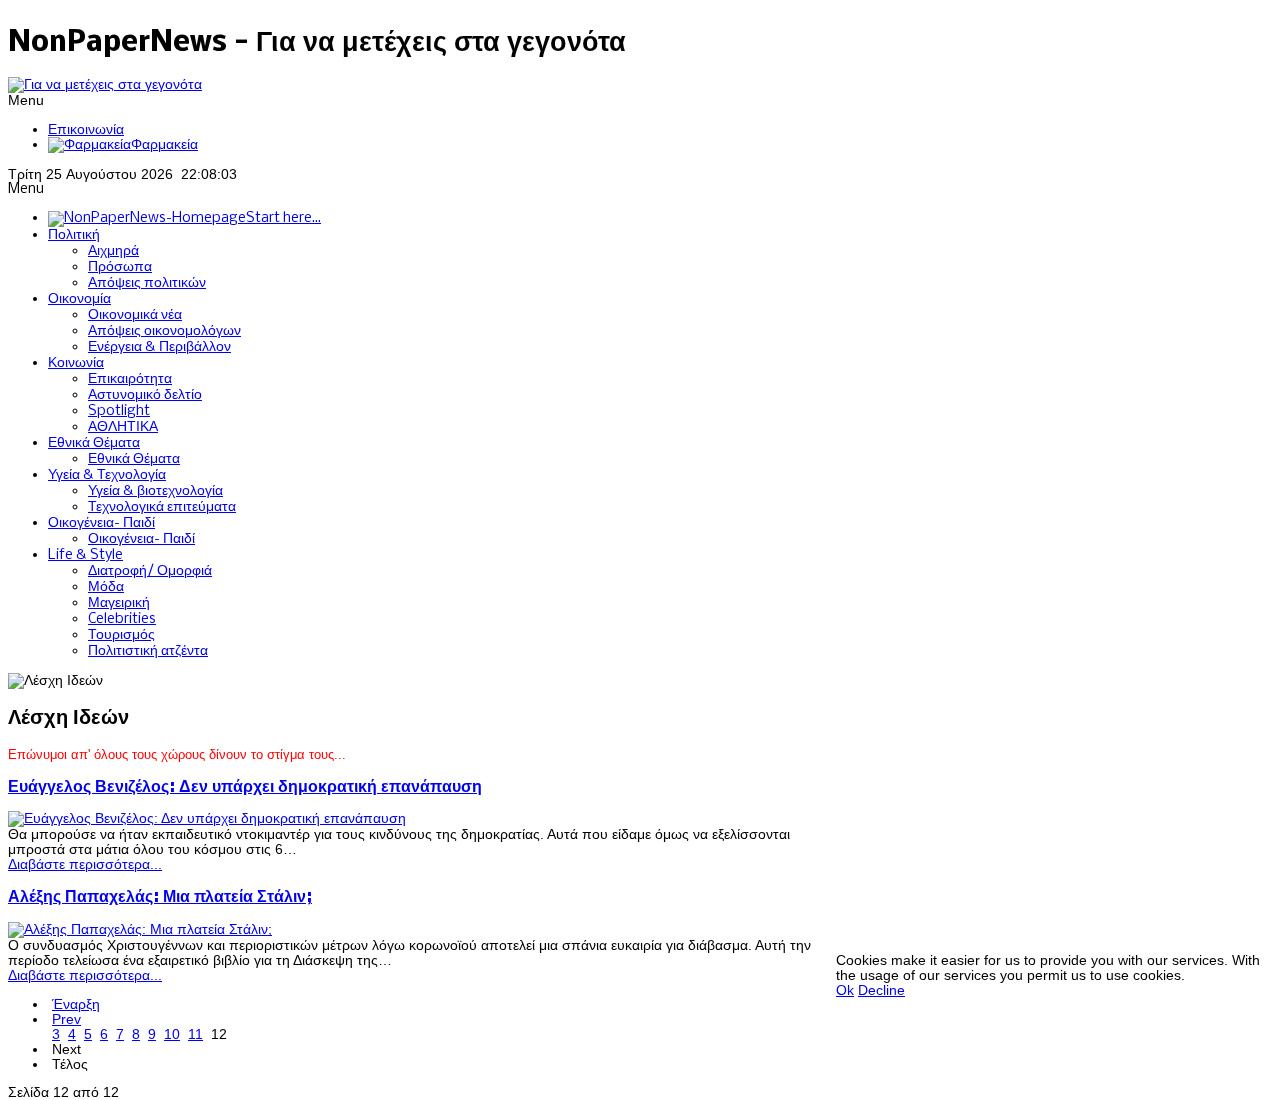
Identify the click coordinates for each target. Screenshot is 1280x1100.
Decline (881, 990)
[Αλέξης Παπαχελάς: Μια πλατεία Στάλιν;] (140, 929)
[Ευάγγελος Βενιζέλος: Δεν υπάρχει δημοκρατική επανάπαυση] (207, 818)
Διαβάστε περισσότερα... (85, 864)
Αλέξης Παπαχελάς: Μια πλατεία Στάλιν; (160, 897)
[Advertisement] (1058, 813)
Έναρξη (76, 1004)
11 (195, 1034)
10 (172, 1034)
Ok (845, 990)
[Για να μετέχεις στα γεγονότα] (105, 84)
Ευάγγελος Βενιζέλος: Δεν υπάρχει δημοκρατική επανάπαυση (245, 787)
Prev (66, 1019)
